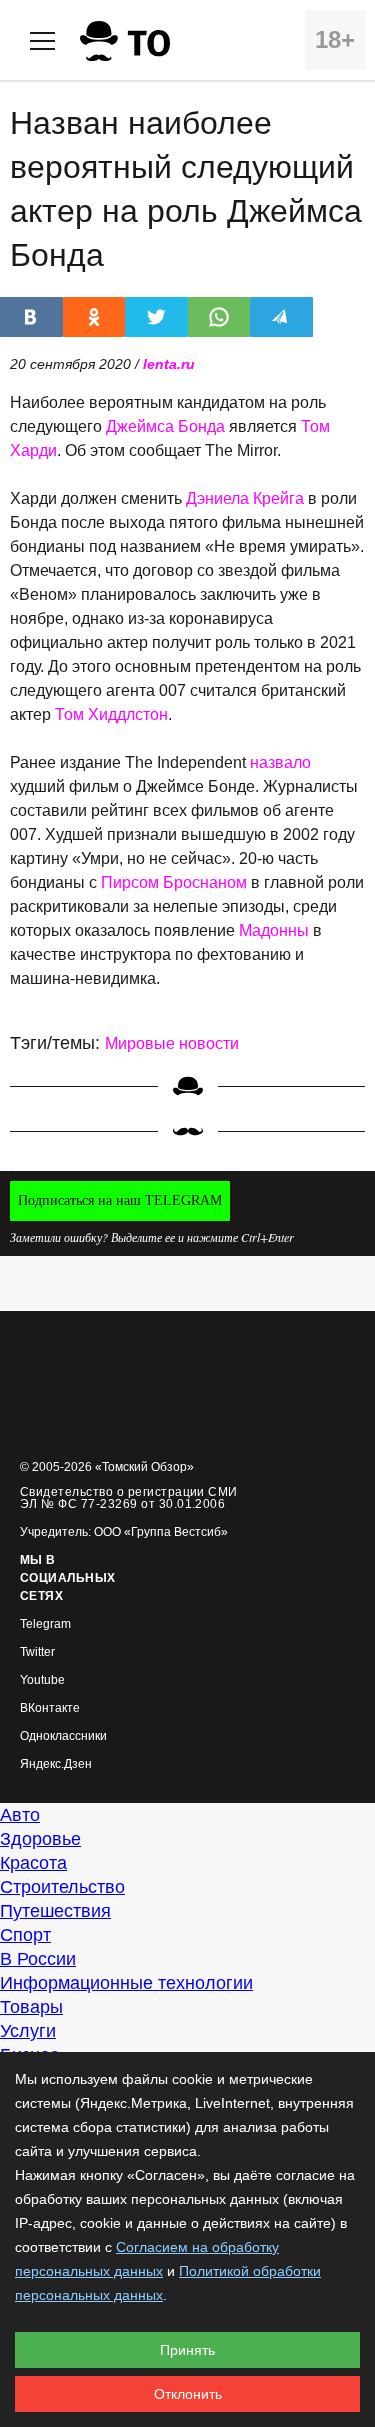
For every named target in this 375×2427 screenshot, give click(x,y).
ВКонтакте (50, 1708)
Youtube (42, 1680)
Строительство (62, 1887)
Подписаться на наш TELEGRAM (120, 1200)
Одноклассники (63, 1736)
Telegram (45, 1624)
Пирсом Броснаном (174, 882)
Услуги (28, 2031)
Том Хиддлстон (111, 714)
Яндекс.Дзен (56, 1764)
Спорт (25, 1935)
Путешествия (55, 1911)
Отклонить (188, 2394)
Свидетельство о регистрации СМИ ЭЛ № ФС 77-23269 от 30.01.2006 (129, 1498)
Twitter (37, 1652)
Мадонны (274, 930)
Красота (33, 1863)
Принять (187, 2350)
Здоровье (40, 1839)
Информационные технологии (126, 1983)
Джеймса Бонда (165, 426)
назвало (280, 762)
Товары (31, 2007)
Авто (20, 1815)
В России (38, 1959)
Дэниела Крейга (245, 498)
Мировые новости (172, 1043)
